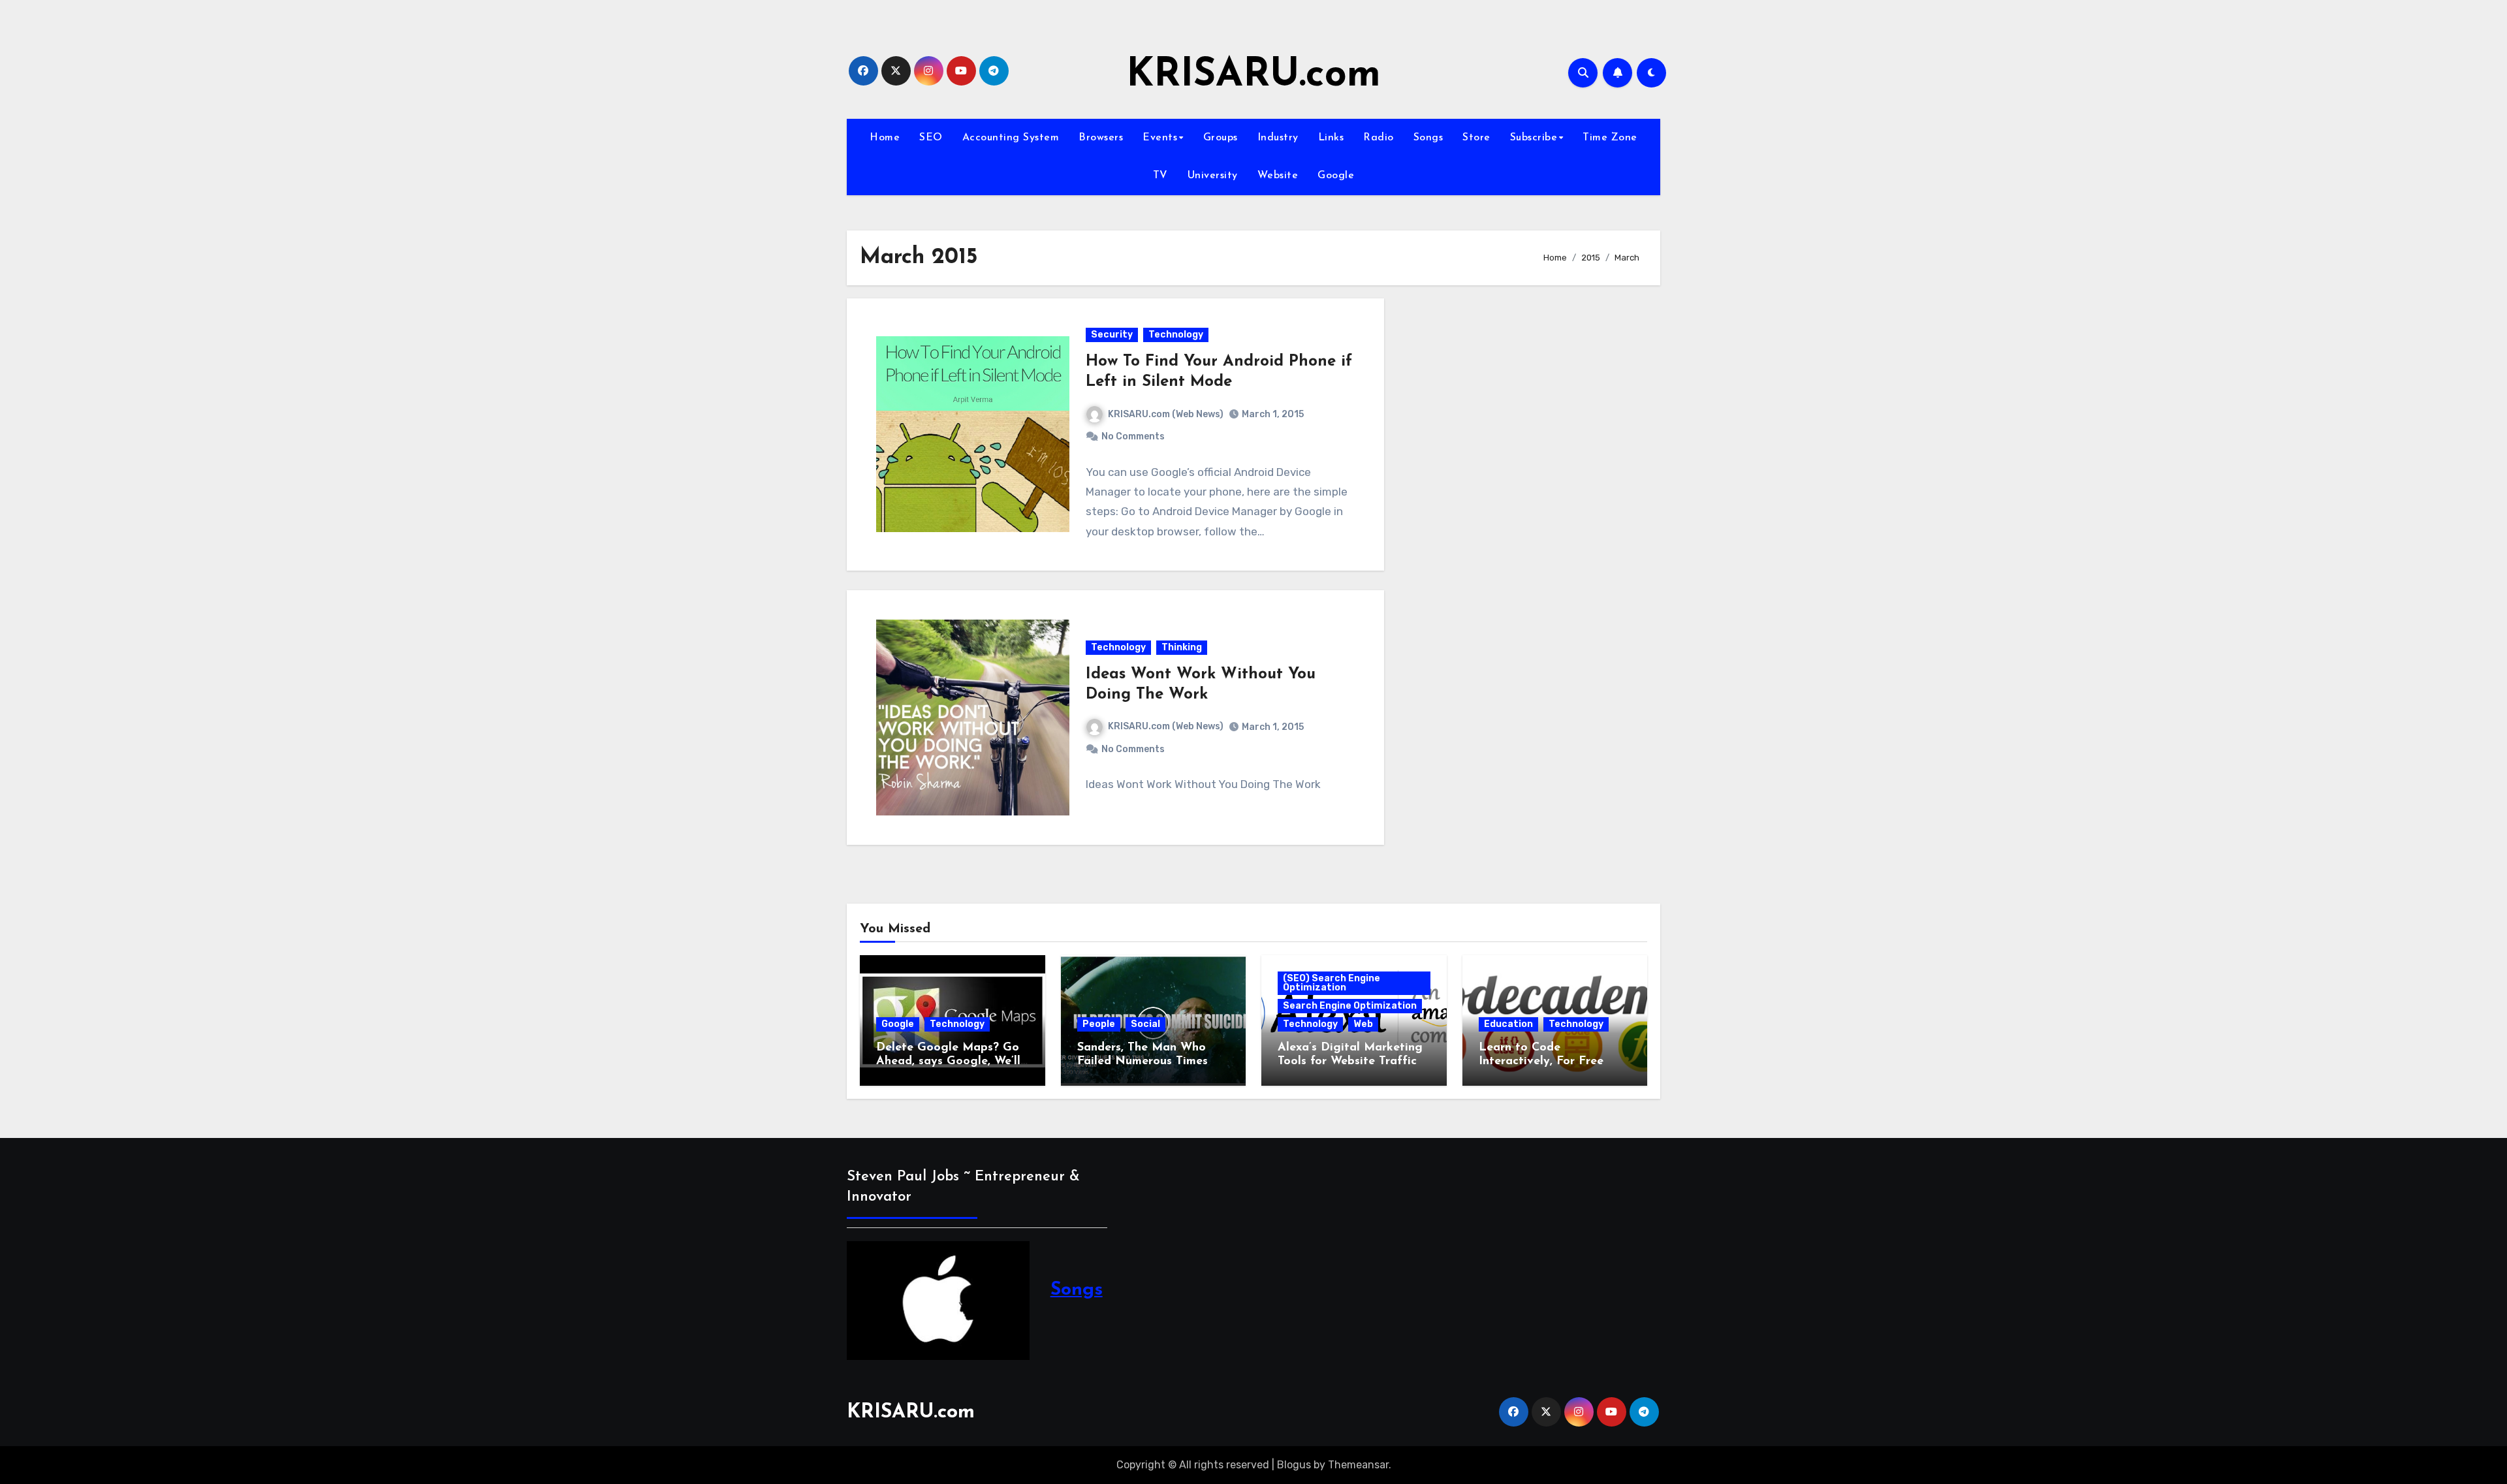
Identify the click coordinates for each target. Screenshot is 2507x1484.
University (1213, 176)
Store (1476, 138)
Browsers (1101, 138)
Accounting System (1011, 138)
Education (1508, 1024)
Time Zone (1610, 138)
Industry (1278, 138)
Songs (1428, 138)
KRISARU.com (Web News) (1166, 414)
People (1099, 1024)
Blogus (1294, 1465)
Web (1363, 1024)
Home (885, 138)
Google (1336, 176)
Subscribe (1534, 138)
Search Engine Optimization (1350, 1006)
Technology (1176, 335)
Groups (1221, 138)
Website (1278, 176)
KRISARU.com (1253, 76)
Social (1145, 1024)
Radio (1379, 138)
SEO (931, 138)
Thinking (1182, 647)
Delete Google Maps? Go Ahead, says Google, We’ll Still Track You (948, 1062)
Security (1112, 335)
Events (1160, 138)
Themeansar (1358, 1465)
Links (1331, 138)
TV (1160, 176)
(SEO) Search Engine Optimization (1332, 983)
